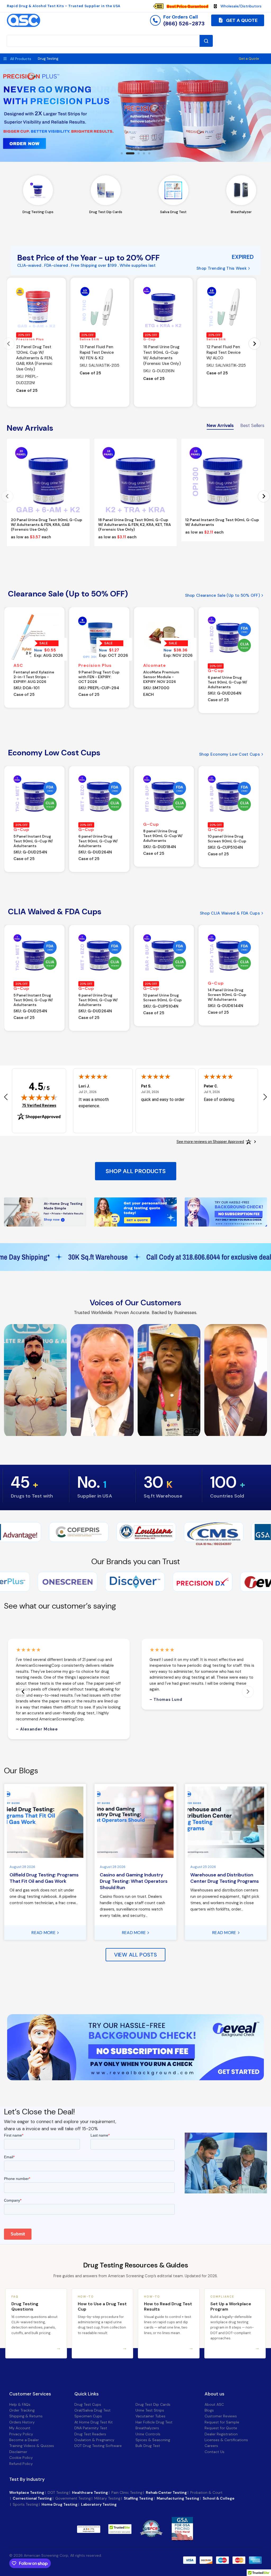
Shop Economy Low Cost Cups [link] (229, 754)
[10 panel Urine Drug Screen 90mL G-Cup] (229, 796)
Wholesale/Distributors (241, 6)
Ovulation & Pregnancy (94, 2440)
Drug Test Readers (90, 2434)
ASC (18, 665)
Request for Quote (221, 2428)
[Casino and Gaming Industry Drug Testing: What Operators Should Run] (135, 1822)
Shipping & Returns (26, 2416)
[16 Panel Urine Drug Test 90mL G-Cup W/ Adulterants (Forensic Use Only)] (163, 307)
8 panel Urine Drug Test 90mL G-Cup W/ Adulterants (163, 836)
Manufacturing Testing (178, 2498)
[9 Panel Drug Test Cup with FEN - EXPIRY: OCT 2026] (99, 637)
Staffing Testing (139, 2498)
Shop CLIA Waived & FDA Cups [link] (230, 913)
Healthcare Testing (90, 2492)
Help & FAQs (20, 2404)
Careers (211, 2446)
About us (214, 2394)
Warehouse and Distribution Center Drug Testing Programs (225, 1878)
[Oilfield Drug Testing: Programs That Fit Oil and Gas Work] (45, 1822)
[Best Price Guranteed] (187, 6)
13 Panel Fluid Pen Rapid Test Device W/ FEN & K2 (97, 352)
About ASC (214, 2404)
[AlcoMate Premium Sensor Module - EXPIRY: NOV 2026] (164, 637)
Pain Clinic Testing (127, 2492)
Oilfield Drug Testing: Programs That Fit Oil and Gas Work (44, 1878)
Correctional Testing (32, 2498)
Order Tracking (22, 2410)
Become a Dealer (24, 2440)
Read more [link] (44, 1933)
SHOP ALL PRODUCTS (136, 1171)
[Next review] (265, 1097)
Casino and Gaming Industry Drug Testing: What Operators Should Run (134, 1881)
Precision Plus (30, 339)
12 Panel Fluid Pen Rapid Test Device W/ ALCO (223, 352)
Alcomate (155, 665)
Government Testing (73, 2498)
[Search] (206, 41)
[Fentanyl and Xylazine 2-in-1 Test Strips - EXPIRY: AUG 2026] (34, 637)
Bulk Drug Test (148, 2446)
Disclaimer (18, 2452)
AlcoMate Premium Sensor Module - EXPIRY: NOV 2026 (161, 677)
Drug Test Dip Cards (153, 2404)
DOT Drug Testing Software (98, 2446)
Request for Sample (222, 2422)
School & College (219, 2498)
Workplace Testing (27, 2492)
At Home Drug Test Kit (94, 2422)
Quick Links (87, 2394)
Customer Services (30, 2394)
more (114, 2529)
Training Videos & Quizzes (32, 2446)
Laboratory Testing (99, 2504)
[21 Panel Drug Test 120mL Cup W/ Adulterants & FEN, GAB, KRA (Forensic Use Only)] (36, 307)
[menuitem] (183, 6)
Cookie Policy (21, 2458)
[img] (39, 1097)
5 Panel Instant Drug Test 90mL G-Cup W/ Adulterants (33, 841)
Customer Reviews (221, 2416)
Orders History (22, 2422)
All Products (21, 59)
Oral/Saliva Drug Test (92, 2410)
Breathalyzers (147, 2428)
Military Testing (107, 2498)
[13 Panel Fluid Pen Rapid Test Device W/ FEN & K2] (100, 307)
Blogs (209, 2410)
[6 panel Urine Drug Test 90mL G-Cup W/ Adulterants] (229, 637)
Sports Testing (25, 2504)
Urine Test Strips (150, 2410)
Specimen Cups (88, 2416)
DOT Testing (58, 2492)
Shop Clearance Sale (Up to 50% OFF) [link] (223, 596)
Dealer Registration (221, 2434)
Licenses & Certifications (226, 2440)
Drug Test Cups (88, 2404)
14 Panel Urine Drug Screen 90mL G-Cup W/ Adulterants (227, 995)
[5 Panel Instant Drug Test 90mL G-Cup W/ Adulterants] (34, 796)
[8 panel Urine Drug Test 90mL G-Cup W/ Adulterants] (164, 796)
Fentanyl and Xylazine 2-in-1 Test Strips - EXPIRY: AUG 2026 (34, 677)
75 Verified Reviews (39, 1105)
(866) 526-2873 (184, 24)
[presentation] (9, 344)
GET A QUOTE (241, 20)
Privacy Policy (21, 2434)
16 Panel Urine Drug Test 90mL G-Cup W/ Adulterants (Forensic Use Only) (162, 355)
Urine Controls (148, 2434)
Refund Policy (21, 2464)
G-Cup (150, 339)
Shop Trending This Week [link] (222, 268)
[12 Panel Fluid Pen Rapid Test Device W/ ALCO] (227, 307)
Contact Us (214, 2452)
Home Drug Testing (60, 2504)
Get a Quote (249, 59)
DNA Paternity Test (91, 2428)
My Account (20, 2428)
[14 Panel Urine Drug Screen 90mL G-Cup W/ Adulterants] (229, 955)
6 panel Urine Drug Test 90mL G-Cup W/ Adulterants (227, 682)
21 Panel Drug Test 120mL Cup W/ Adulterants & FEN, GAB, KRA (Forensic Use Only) (34, 358)
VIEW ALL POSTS (136, 1955)
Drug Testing (48, 59)
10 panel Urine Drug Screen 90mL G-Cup (227, 839)
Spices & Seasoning (153, 2440)
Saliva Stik (89, 339)
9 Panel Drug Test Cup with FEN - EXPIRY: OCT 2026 (99, 677)
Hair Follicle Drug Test (154, 2422)
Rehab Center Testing (166, 2492)
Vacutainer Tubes (150, 2416)
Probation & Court (206, 2492)
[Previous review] (6, 1097)
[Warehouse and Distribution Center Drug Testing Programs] (226, 1822)
